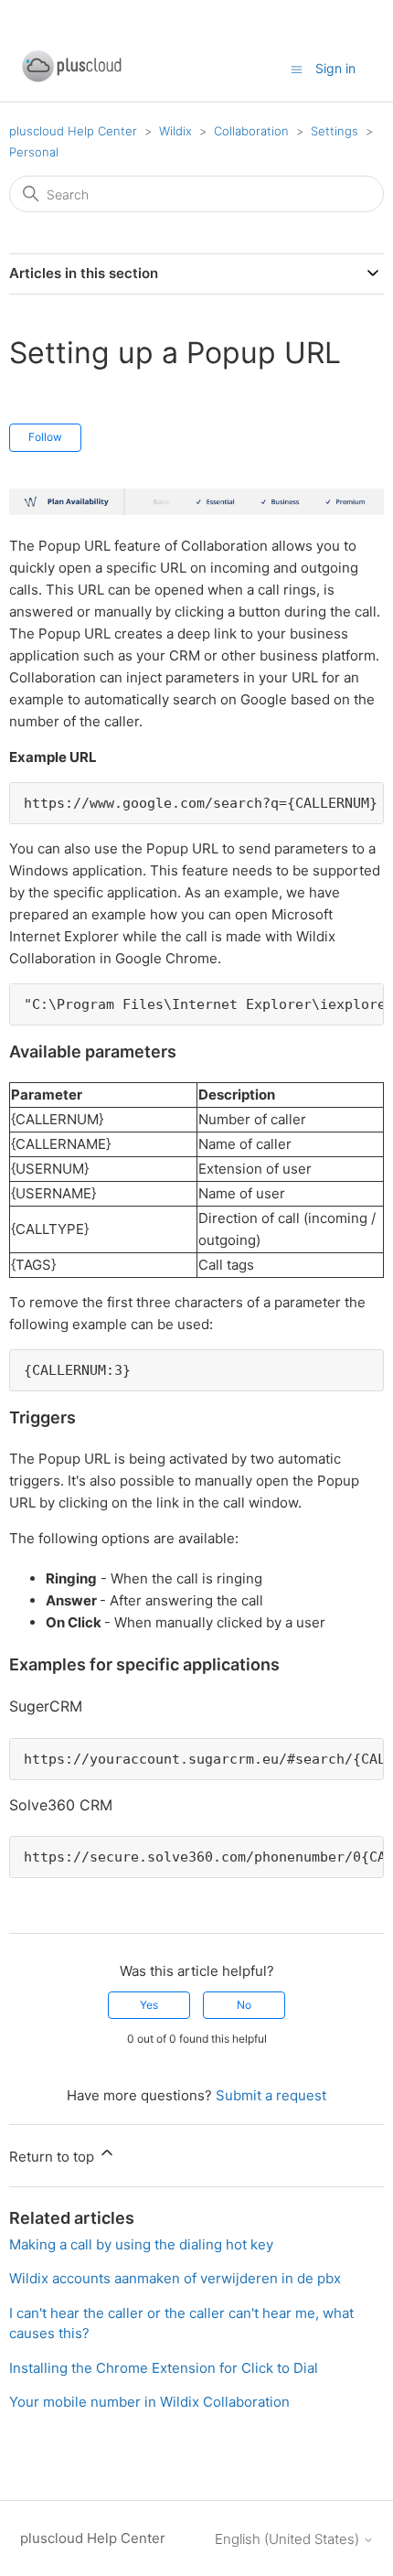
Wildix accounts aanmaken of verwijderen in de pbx (175, 2278)
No (244, 2005)
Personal (34, 152)
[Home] (71, 78)
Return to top (53, 2157)
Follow (45, 437)
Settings (335, 131)
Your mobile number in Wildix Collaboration (149, 2402)
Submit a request (271, 2095)
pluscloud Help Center (73, 131)
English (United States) (289, 2539)
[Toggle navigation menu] (297, 68)
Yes (149, 2005)
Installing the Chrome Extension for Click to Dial (164, 2368)
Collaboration (251, 131)
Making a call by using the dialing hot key (141, 2244)
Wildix (175, 131)
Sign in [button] (335, 68)
